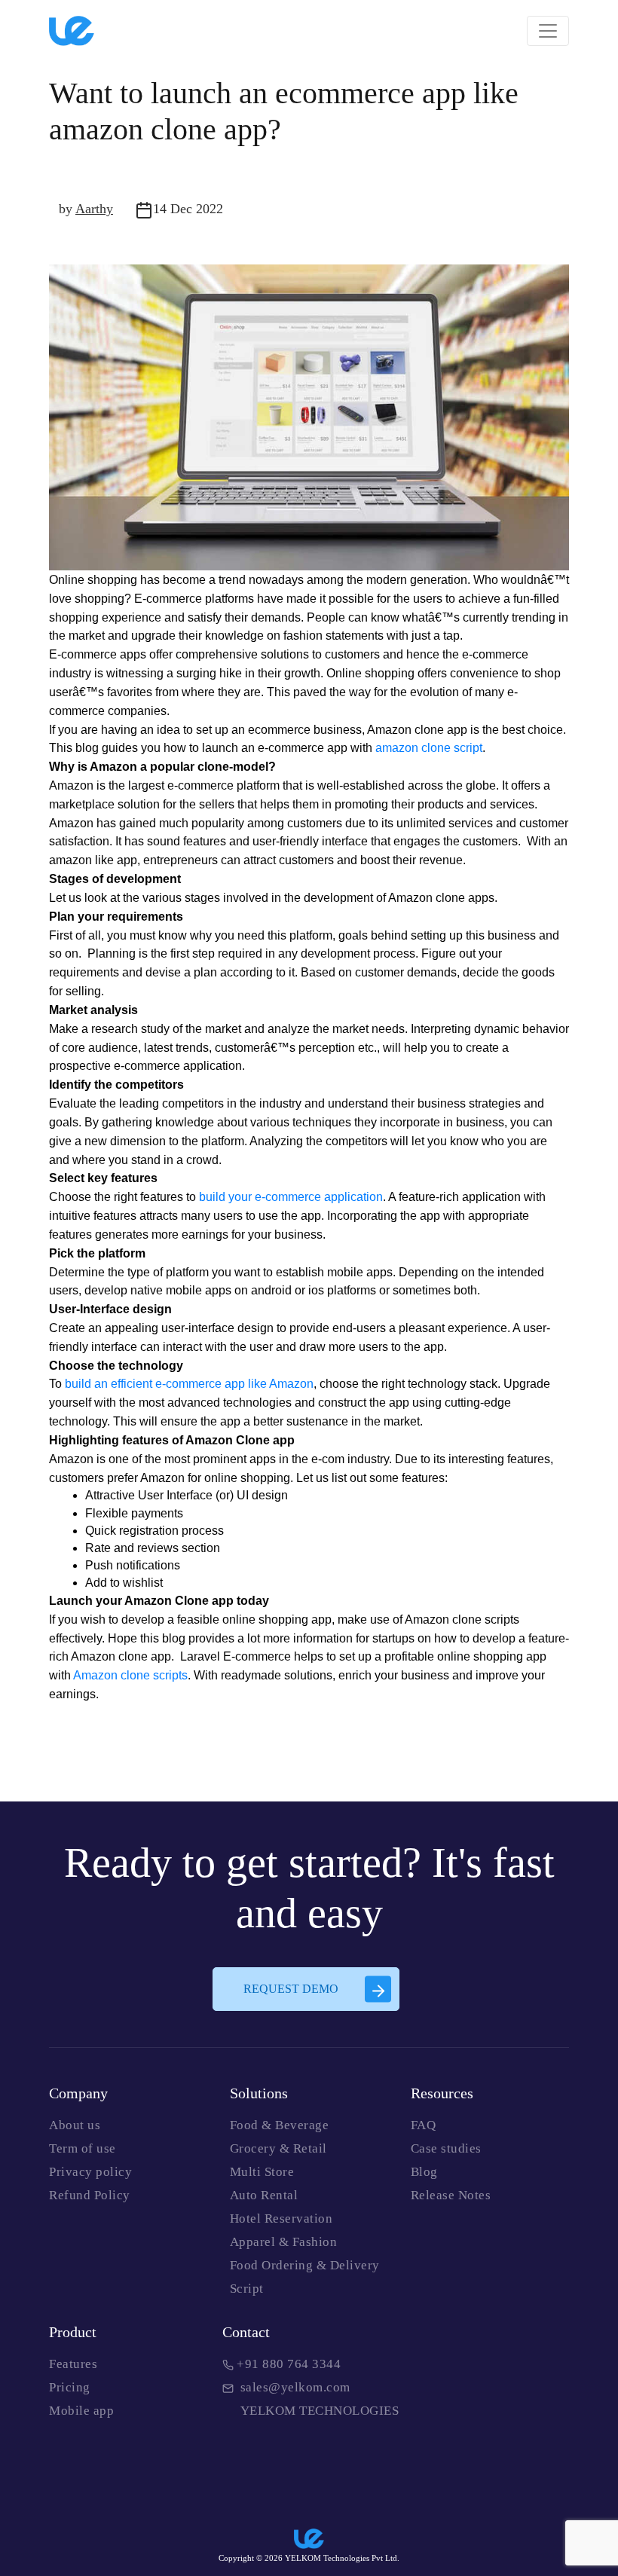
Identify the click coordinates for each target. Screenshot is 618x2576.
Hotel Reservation (281, 2218)
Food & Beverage (280, 2125)
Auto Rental (264, 2195)
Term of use (83, 2148)
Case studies (446, 2148)
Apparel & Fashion (284, 2242)
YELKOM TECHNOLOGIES (317, 2411)
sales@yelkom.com (292, 2387)
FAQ (424, 2125)
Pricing (70, 2387)
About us (75, 2125)
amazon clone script (429, 748)
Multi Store (262, 2172)
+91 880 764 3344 (288, 2364)
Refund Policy (90, 2195)
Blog (424, 2172)
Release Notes (451, 2195)
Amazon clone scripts (130, 1675)
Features (73, 2364)
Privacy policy (90, 2172)
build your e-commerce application (291, 1197)
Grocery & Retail (278, 2148)
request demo (291, 1989)
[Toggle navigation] (548, 31)
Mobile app (81, 2411)
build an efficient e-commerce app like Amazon (189, 1384)
